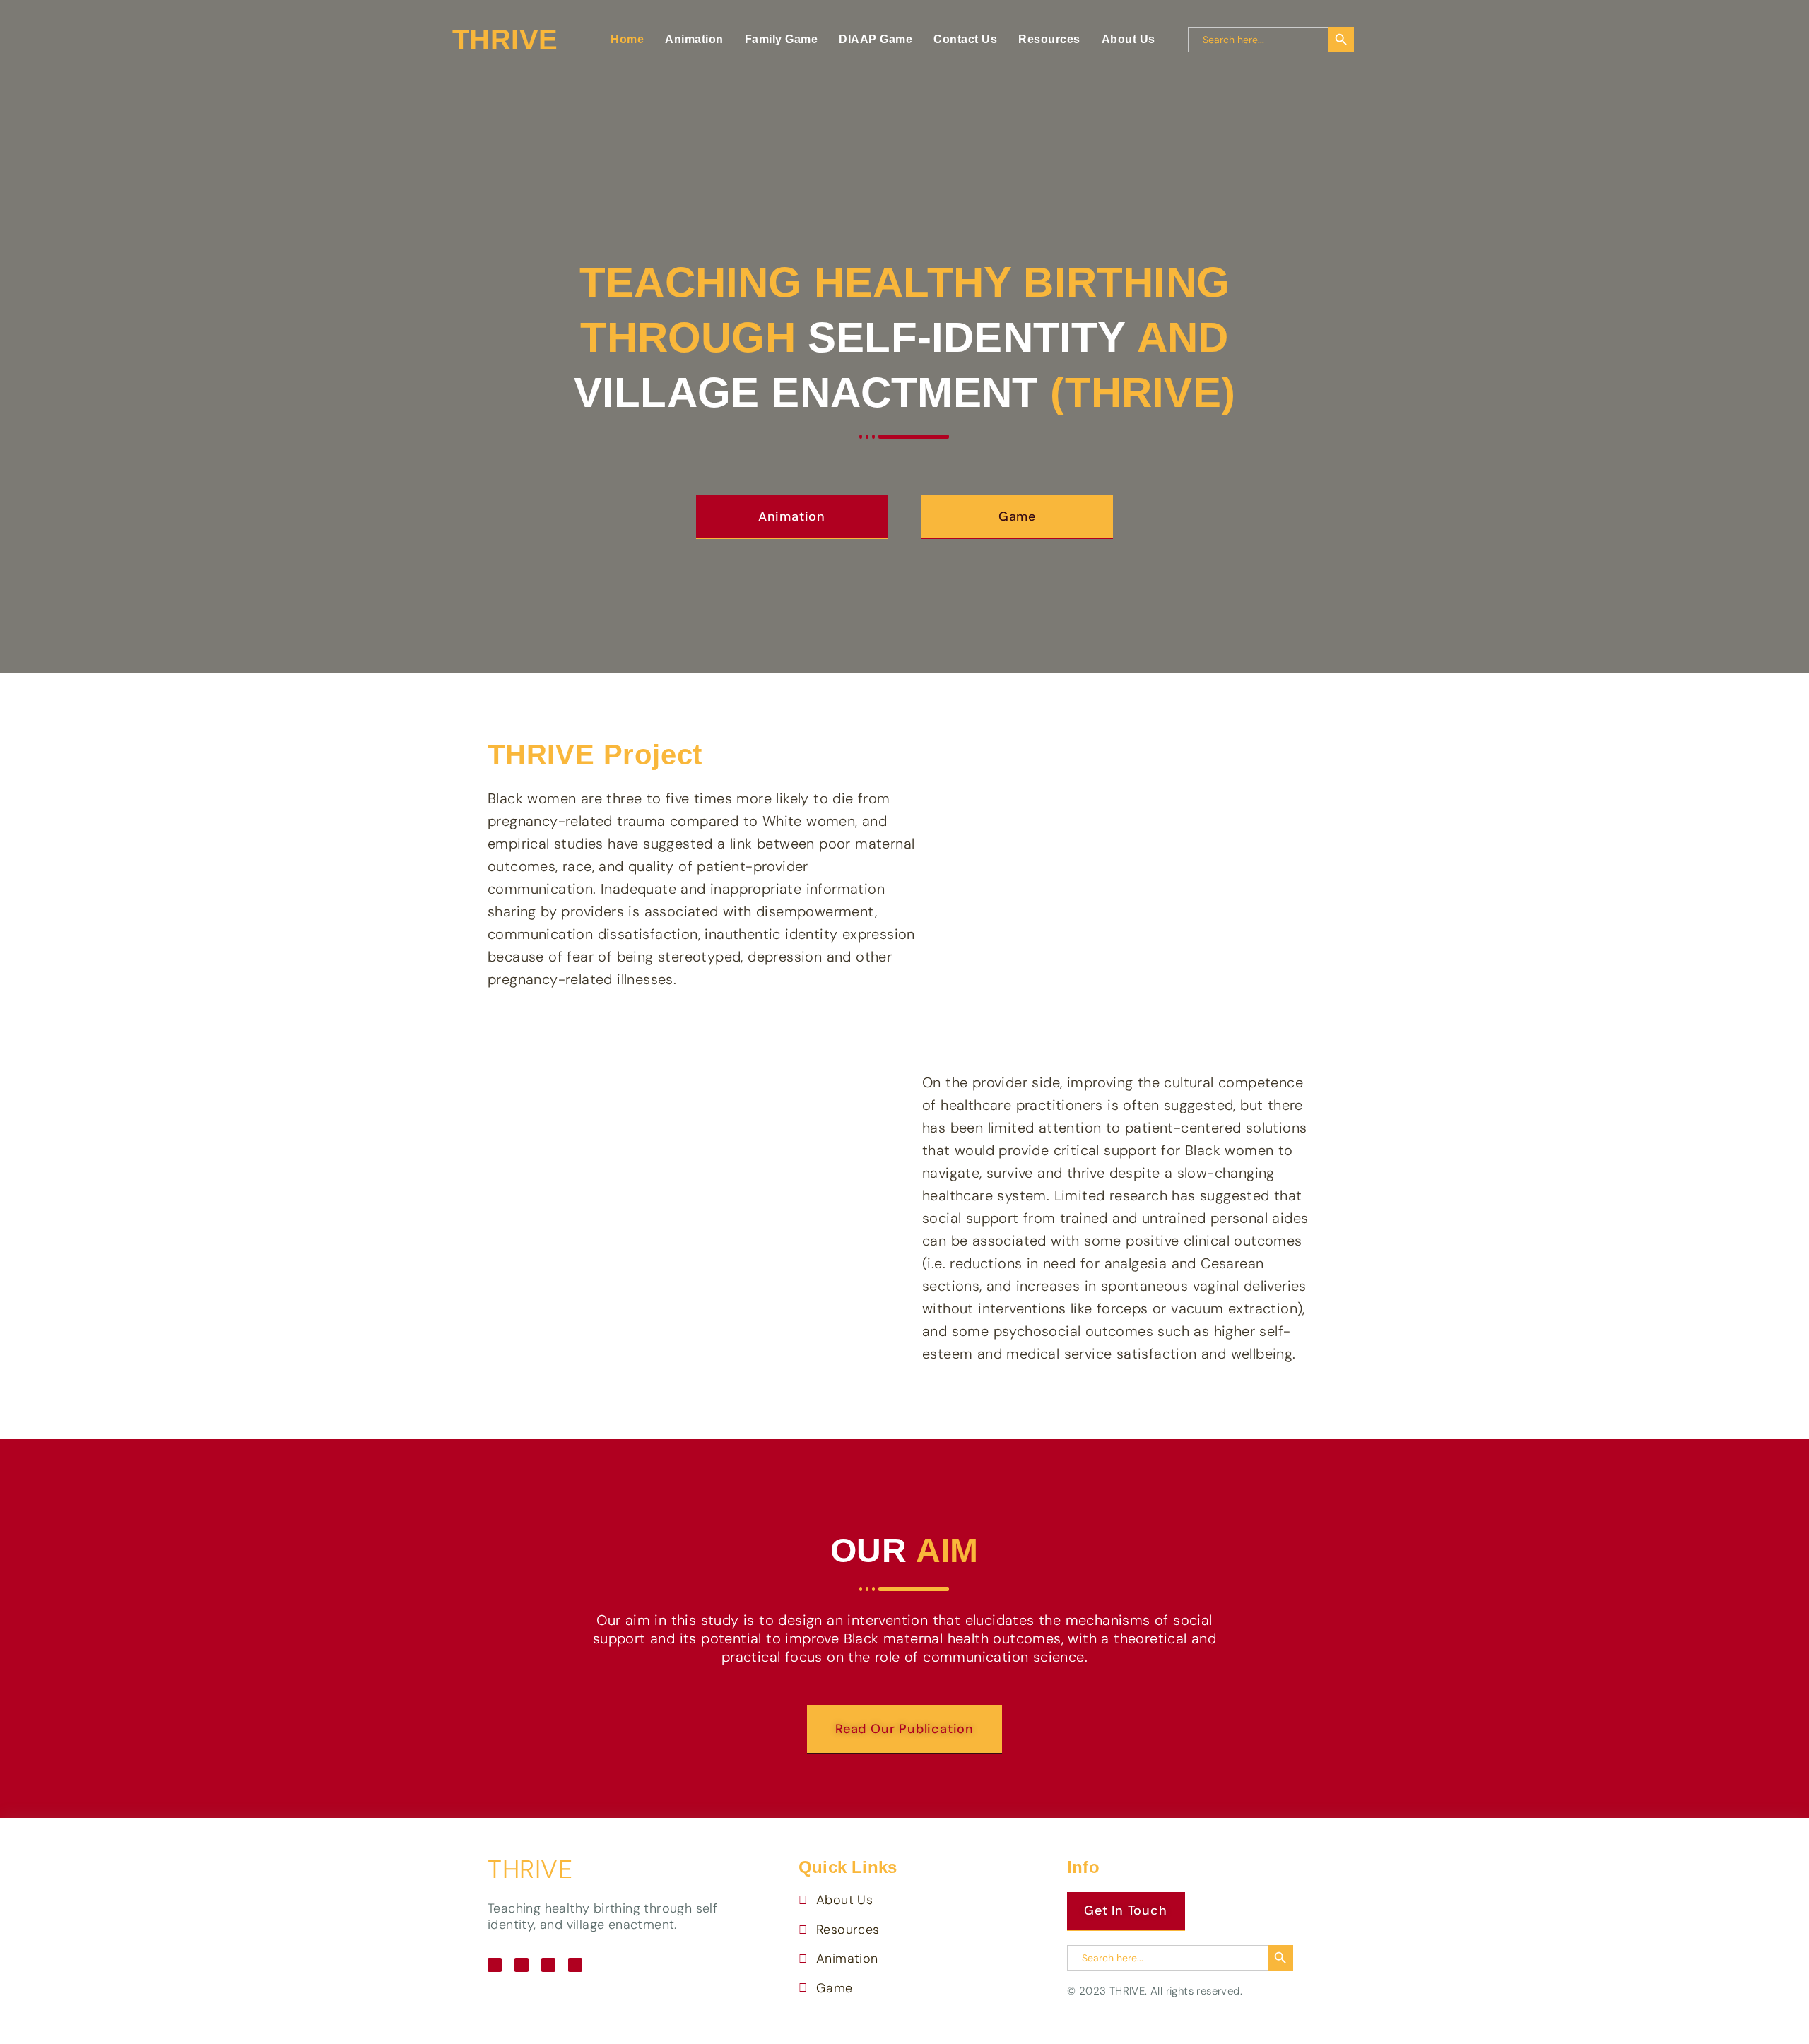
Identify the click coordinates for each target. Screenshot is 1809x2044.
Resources (1049, 39)
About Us (1129, 39)
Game (1017, 516)
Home (627, 39)
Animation (694, 39)
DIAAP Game (876, 39)
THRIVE (530, 1869)
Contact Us (965, 39)
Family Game (782, 39)
